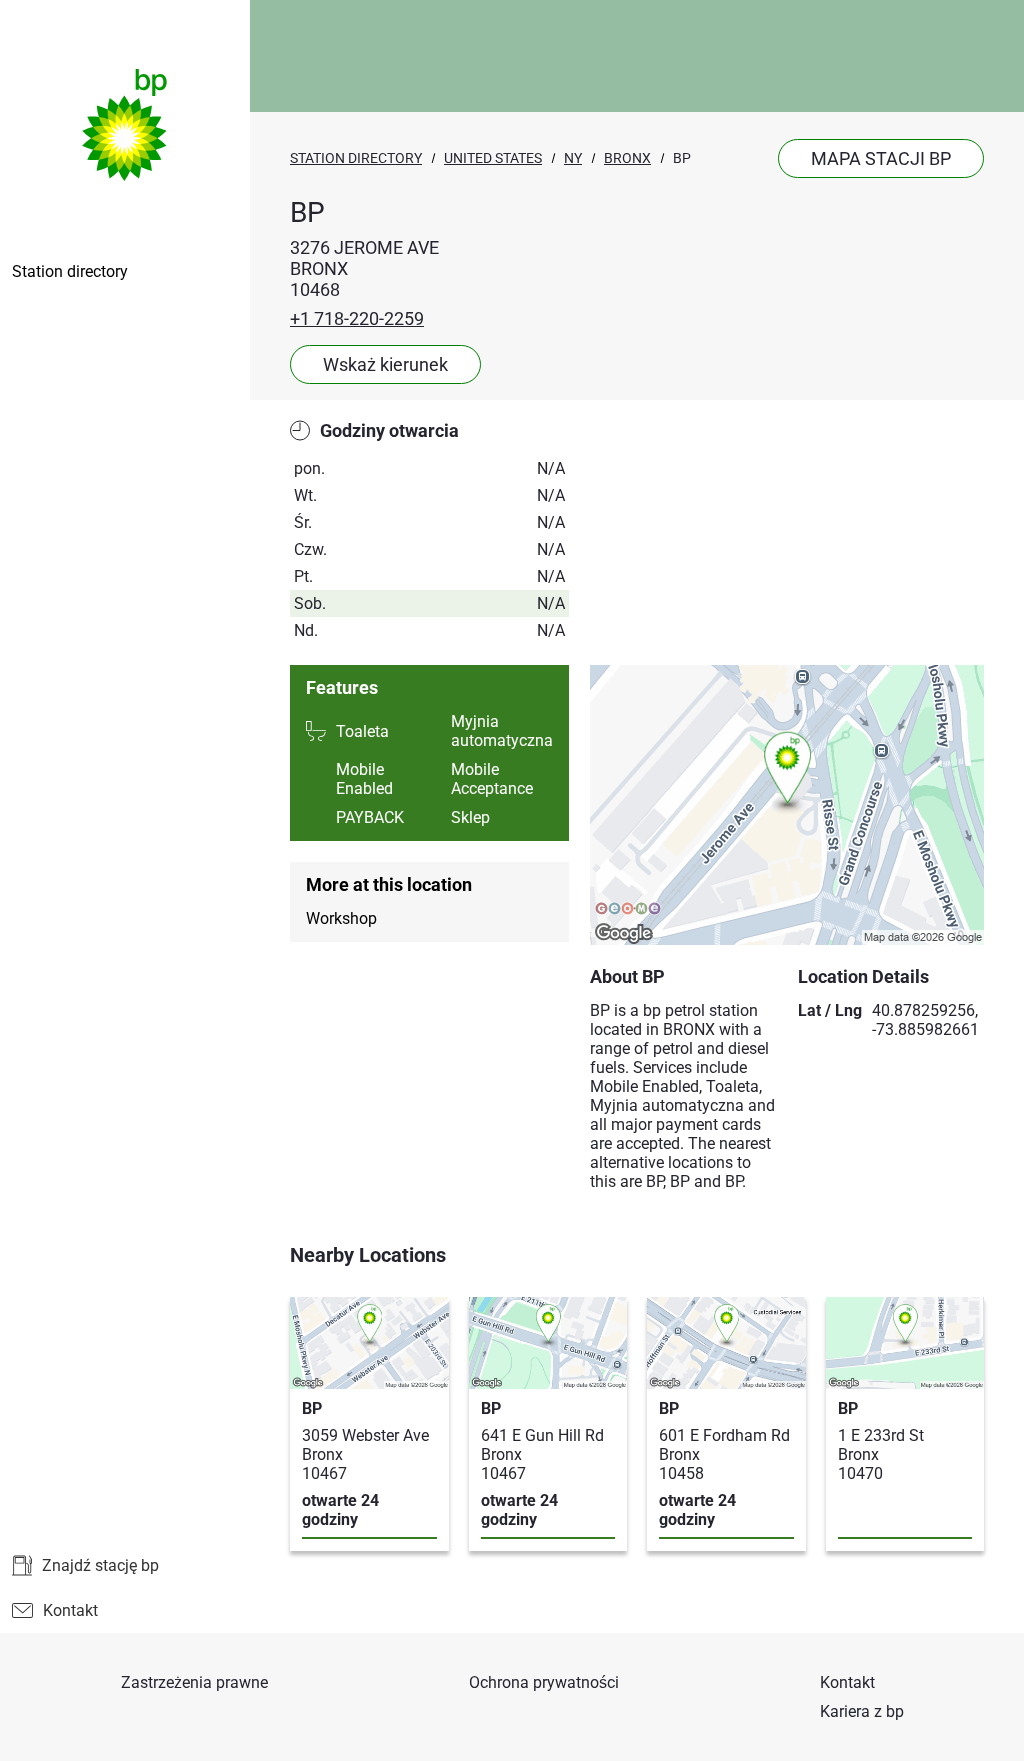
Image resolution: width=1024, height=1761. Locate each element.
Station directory (70, 271)
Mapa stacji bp (881, 158)
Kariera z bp (862, 1711)
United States (493, 158)
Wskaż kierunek (385, 364)
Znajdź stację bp (100, 1565)
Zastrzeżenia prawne (194, 1682)
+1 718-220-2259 (357, 318)
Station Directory (356, 158)
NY (573, 158)
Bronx (627, 158)
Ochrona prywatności (544, 1682)
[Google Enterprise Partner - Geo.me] (628, 910)
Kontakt (70, 1610)
